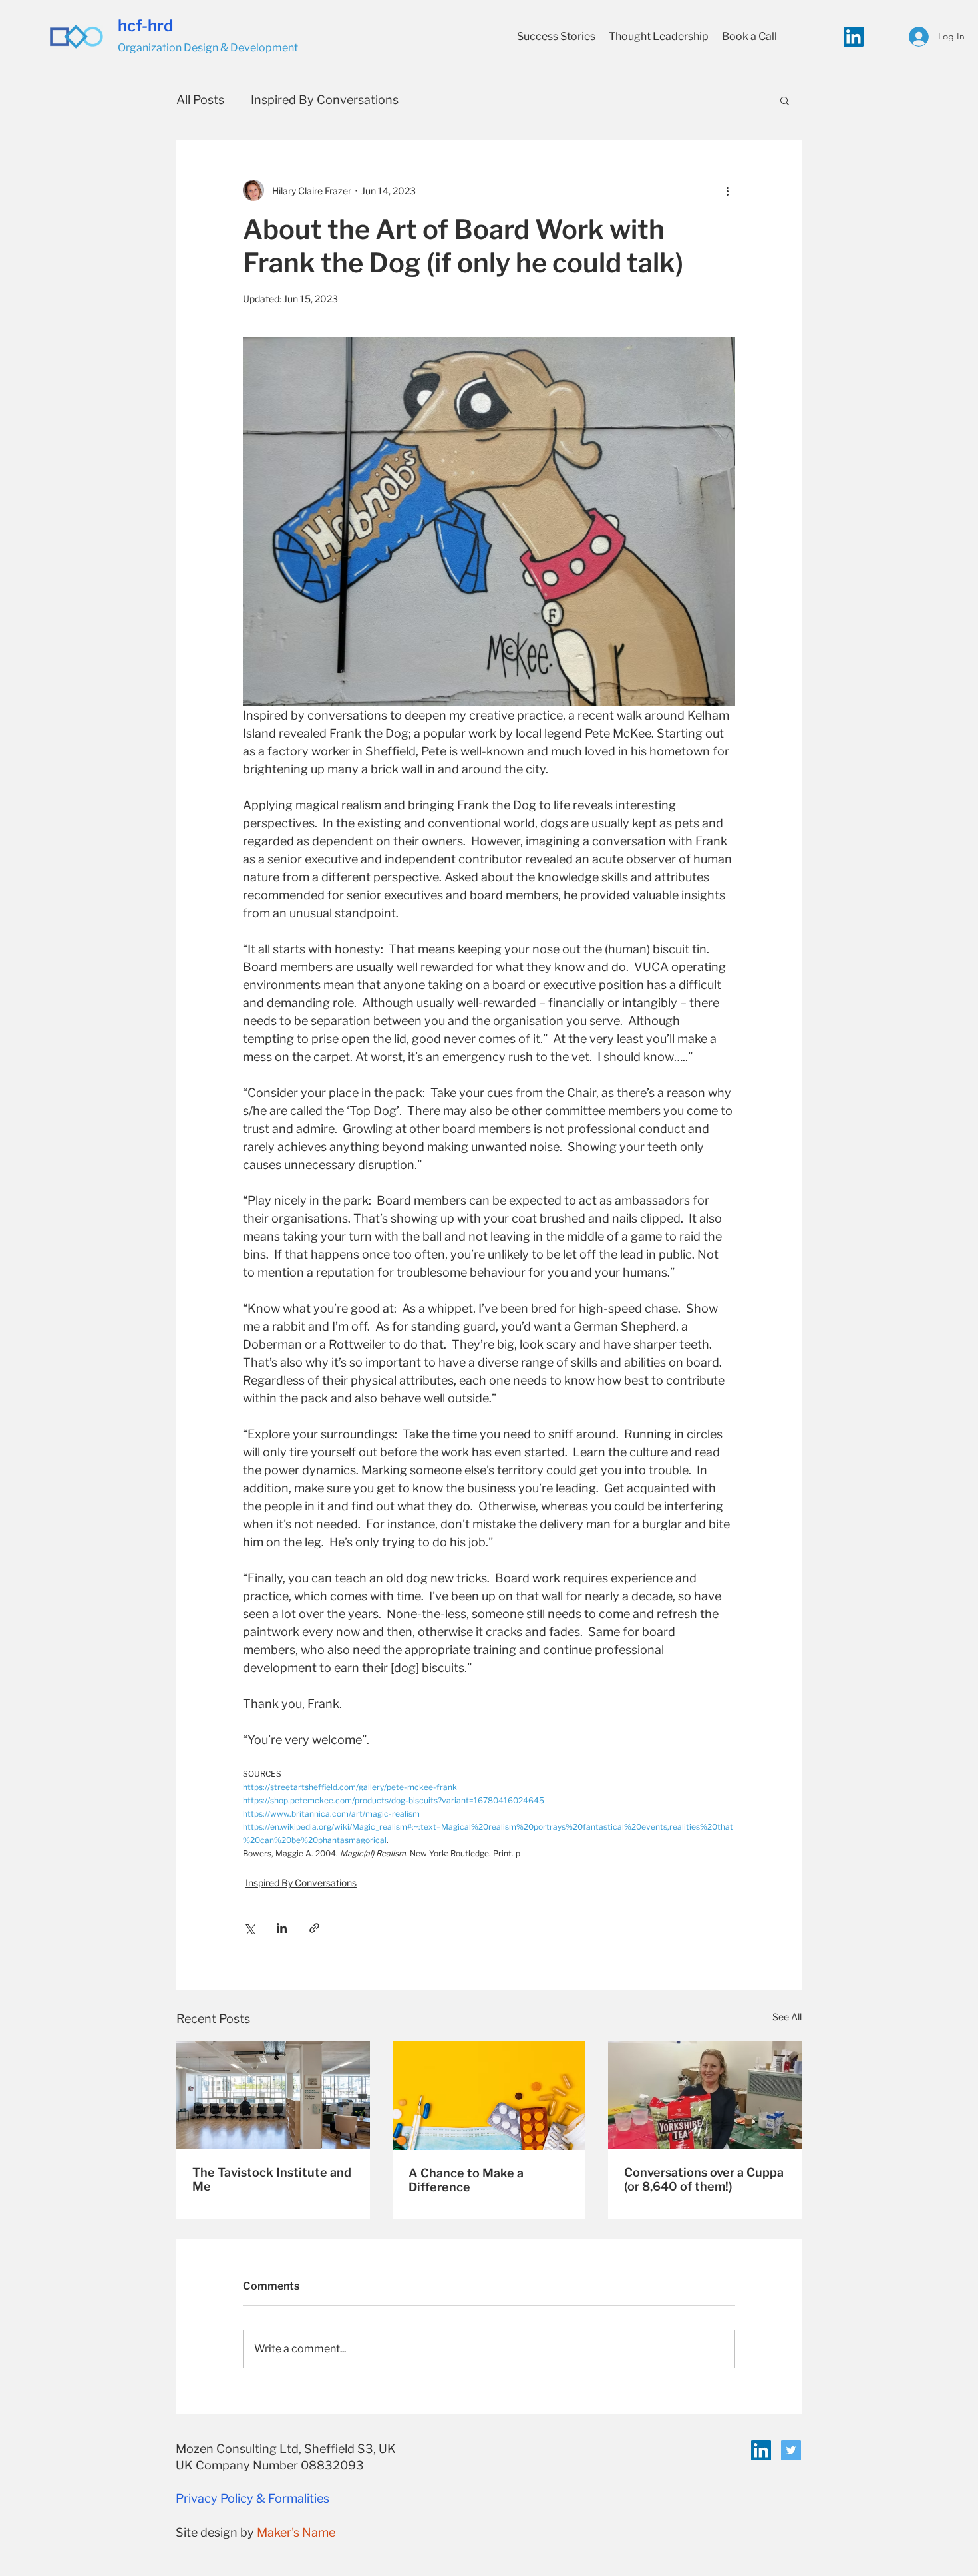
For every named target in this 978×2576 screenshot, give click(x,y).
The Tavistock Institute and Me (272, 2179)
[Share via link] (314, 1928)
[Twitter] (791, 2450)
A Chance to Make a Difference (466, 2180)
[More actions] (727, 190)
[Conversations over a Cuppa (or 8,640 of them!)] (705, 2095)
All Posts (200, 100)
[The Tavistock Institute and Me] (273, 2095)
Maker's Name (296, 2532)
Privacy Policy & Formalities (252, 2498)
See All (787, 2017)
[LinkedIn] (854, 37)
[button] (785, 100)
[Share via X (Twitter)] (249, 1928)
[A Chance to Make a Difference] (489, 2095)
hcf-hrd (146, 26)
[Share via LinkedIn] (282, 1928)
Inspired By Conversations (325, 100)
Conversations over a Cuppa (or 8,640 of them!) (704, 2179)
